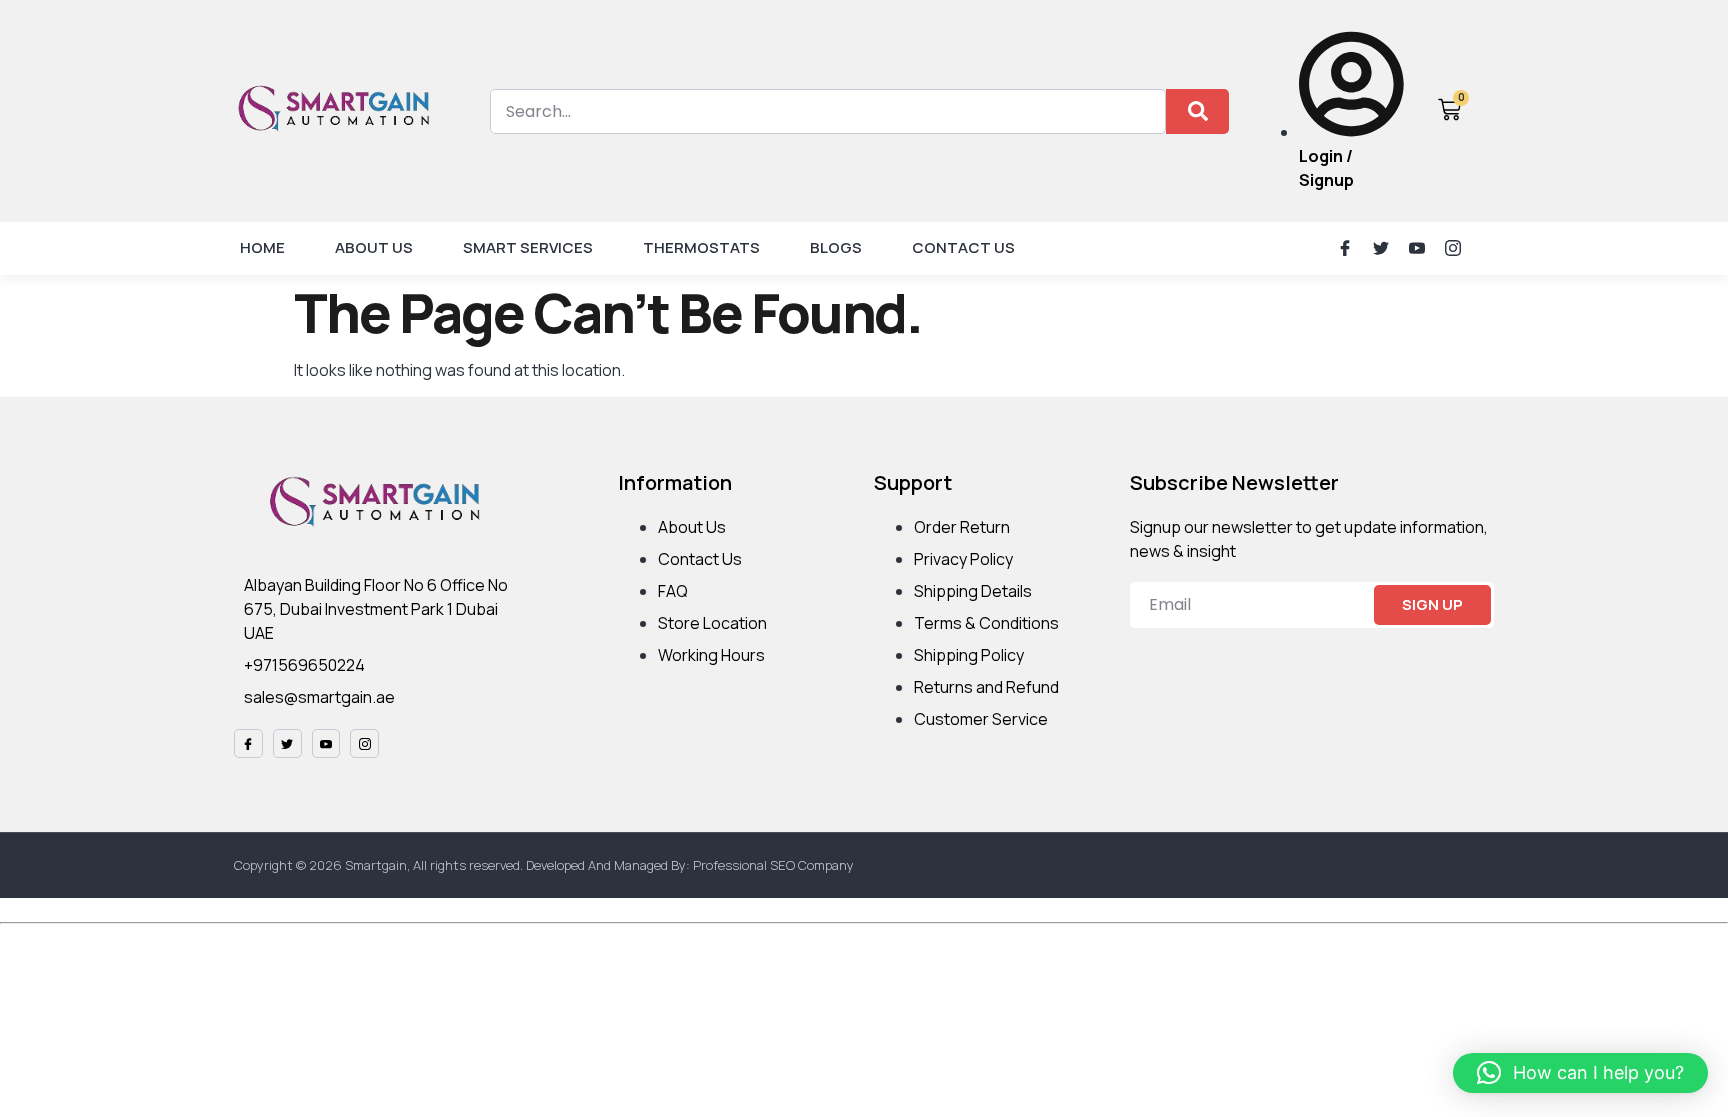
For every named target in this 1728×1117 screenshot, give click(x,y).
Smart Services (528, 247)
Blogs (836, 247)
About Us (374, 247)
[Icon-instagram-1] (1453, 248)
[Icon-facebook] (1345, 248)
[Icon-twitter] (1381, 248)
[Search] (1197, 111)
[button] (1580, 1073)
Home (262, 247)
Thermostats (701, 247)
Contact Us (963, 247)
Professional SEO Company (773, 865)
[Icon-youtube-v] (1417, 248)
